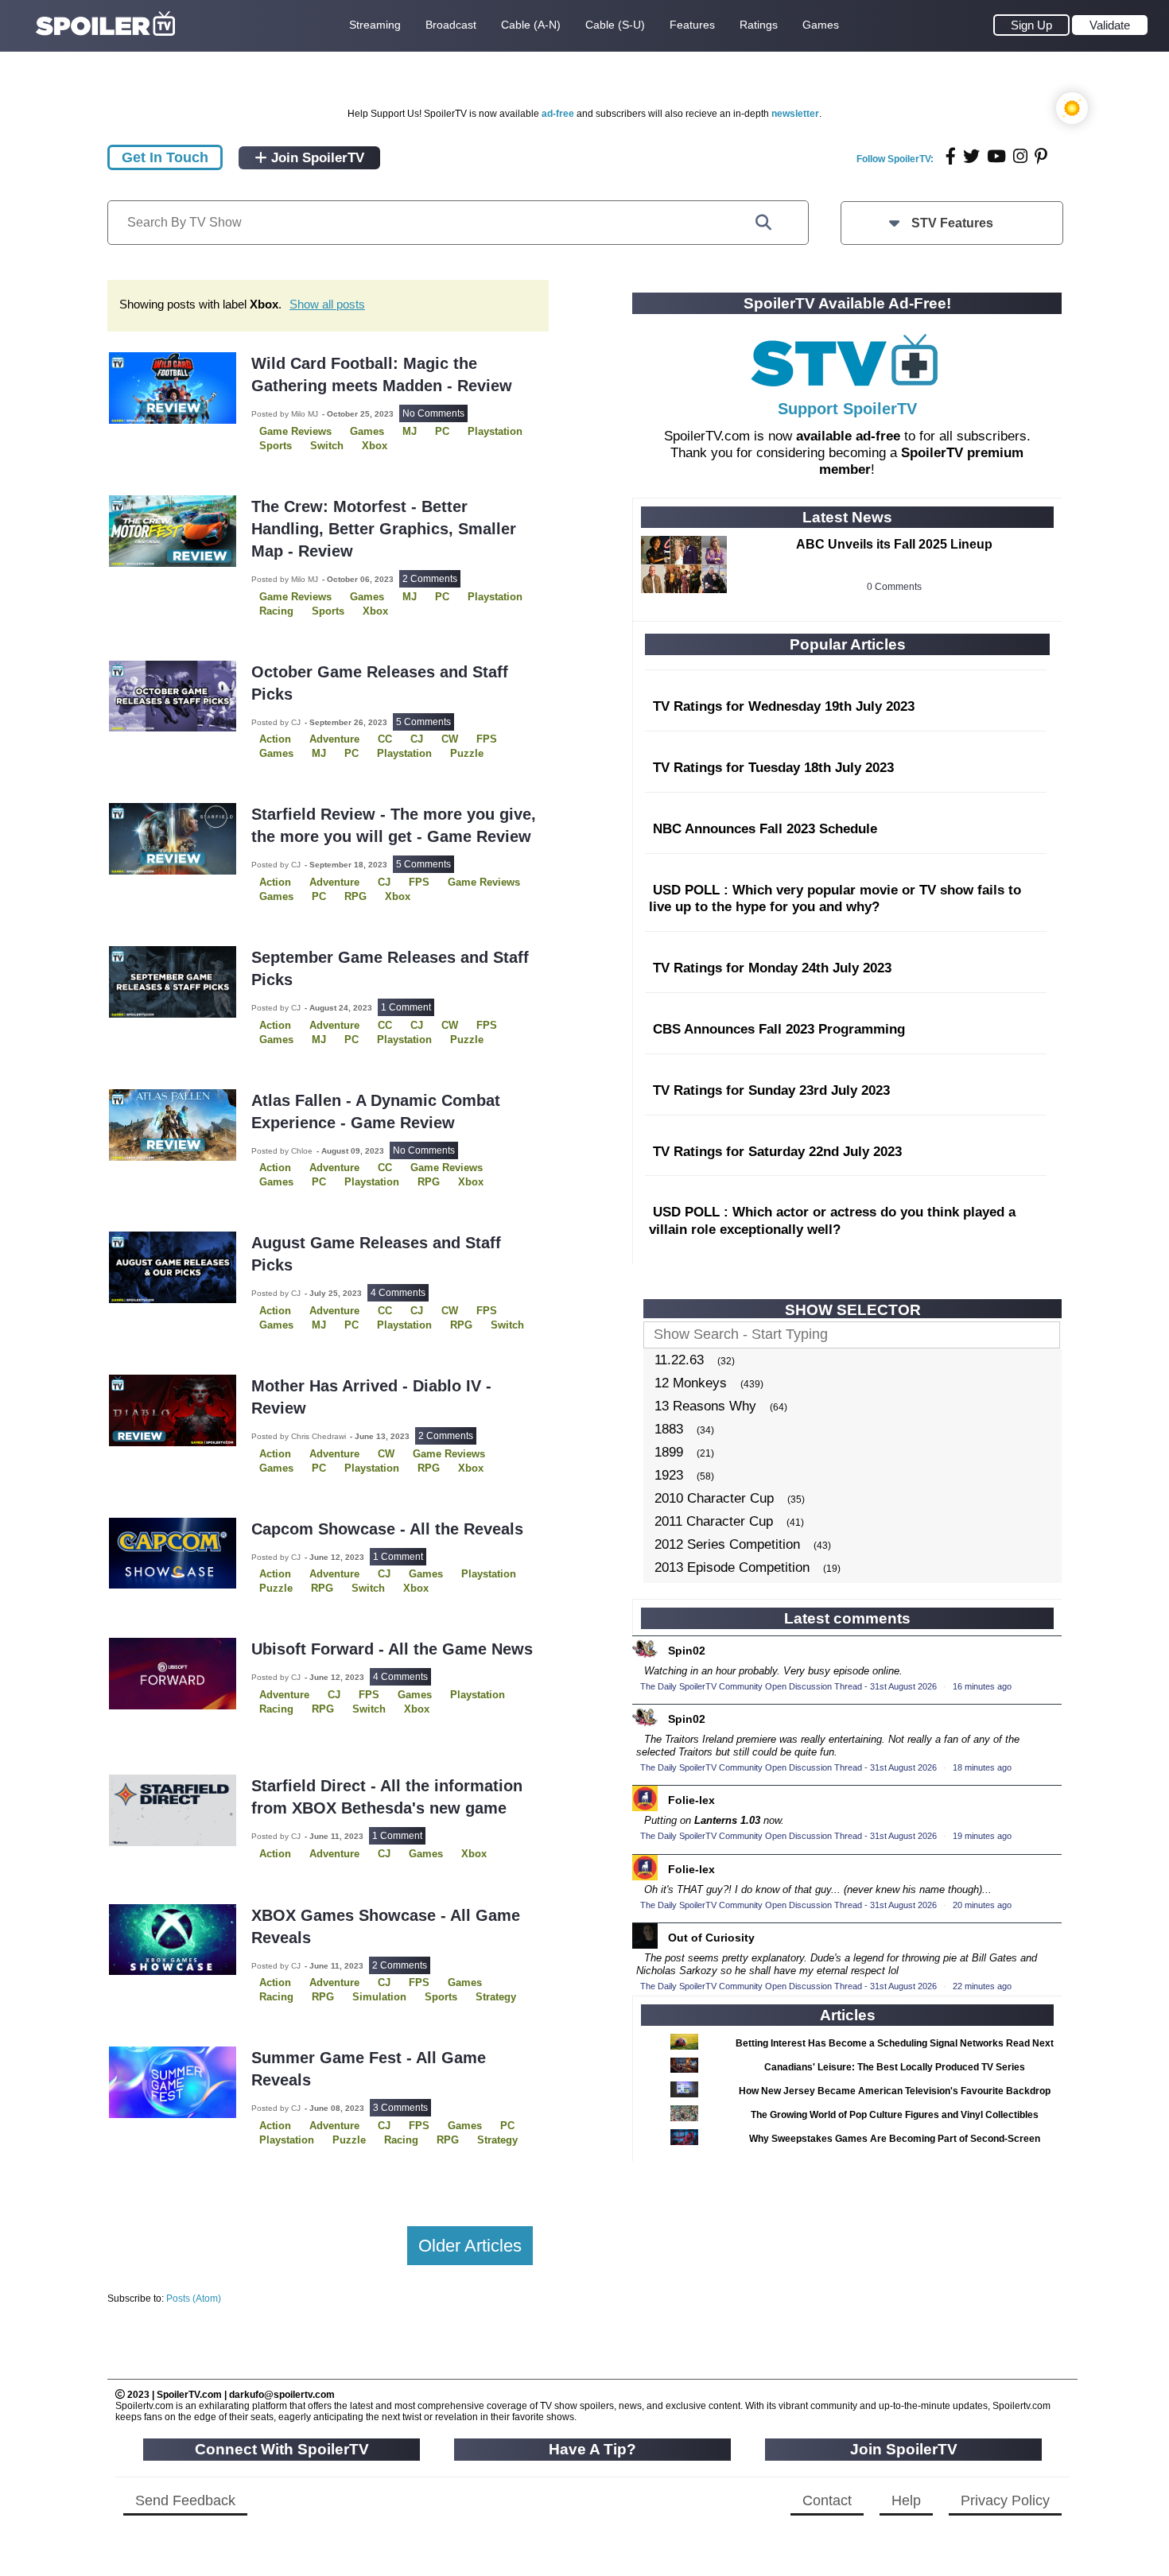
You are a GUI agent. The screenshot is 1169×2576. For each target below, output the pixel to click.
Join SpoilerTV (316, 158)
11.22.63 (679, 1360)
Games (821, 25)
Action (275, 1854)
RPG (355, 896)
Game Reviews (484, 882)
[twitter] (971, 156)
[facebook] (951, 156)
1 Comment (406, 1007)
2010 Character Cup (714, 1498)
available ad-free (848, 436)
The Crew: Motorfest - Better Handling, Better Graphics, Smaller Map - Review (384, 529)
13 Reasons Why (705, 1406)
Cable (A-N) (531, 25)
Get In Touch (165, 157)
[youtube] (996, 156)
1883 (669, 1429)
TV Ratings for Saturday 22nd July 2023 (777, 1152)
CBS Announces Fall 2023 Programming (779, 1029)
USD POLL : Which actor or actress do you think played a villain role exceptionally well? (832, 1221)
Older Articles (470, 2246)
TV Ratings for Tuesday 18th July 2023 (773, 768)
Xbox (375, 446)
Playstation (495, 431)
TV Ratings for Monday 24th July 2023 (772, 968)
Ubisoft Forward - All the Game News (392, 1649)
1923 (669, 1475)
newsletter (795, 114)
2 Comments (430, 579)
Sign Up (1031, 25)
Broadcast (451, 25)
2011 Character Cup (714, 1521)
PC (442, 431)
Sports (276, 446)
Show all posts (327, 304)
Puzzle (467, 753)
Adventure (334, 739)
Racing (276, 611)
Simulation (379, 1997)
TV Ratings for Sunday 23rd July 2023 (771, 1090)
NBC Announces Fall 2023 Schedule (765, 829)
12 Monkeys (691, 1383)
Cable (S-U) (615, 25)
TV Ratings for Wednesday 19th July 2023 (784, 706)
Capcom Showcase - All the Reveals (387, 1529)
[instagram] (1020, 156)
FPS (419, 882)
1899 (669, 1452)
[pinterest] (1041, 156)
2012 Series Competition (727, 1544)
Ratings (759, 25)
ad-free (558, 114)
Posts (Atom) (194, 2299)
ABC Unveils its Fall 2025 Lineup (894, 544)
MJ (410, 431)
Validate (1110, 25)
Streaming (375, 25)
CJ (384, 1854)
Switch (327, 446)
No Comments (433, 413)
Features (692, 25)
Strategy (496, 1997)
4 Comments (398, 1293)
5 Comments (423, 722)
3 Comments (400, 2108)
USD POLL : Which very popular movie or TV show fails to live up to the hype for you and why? (835, 899)
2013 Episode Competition (732, 1567)
